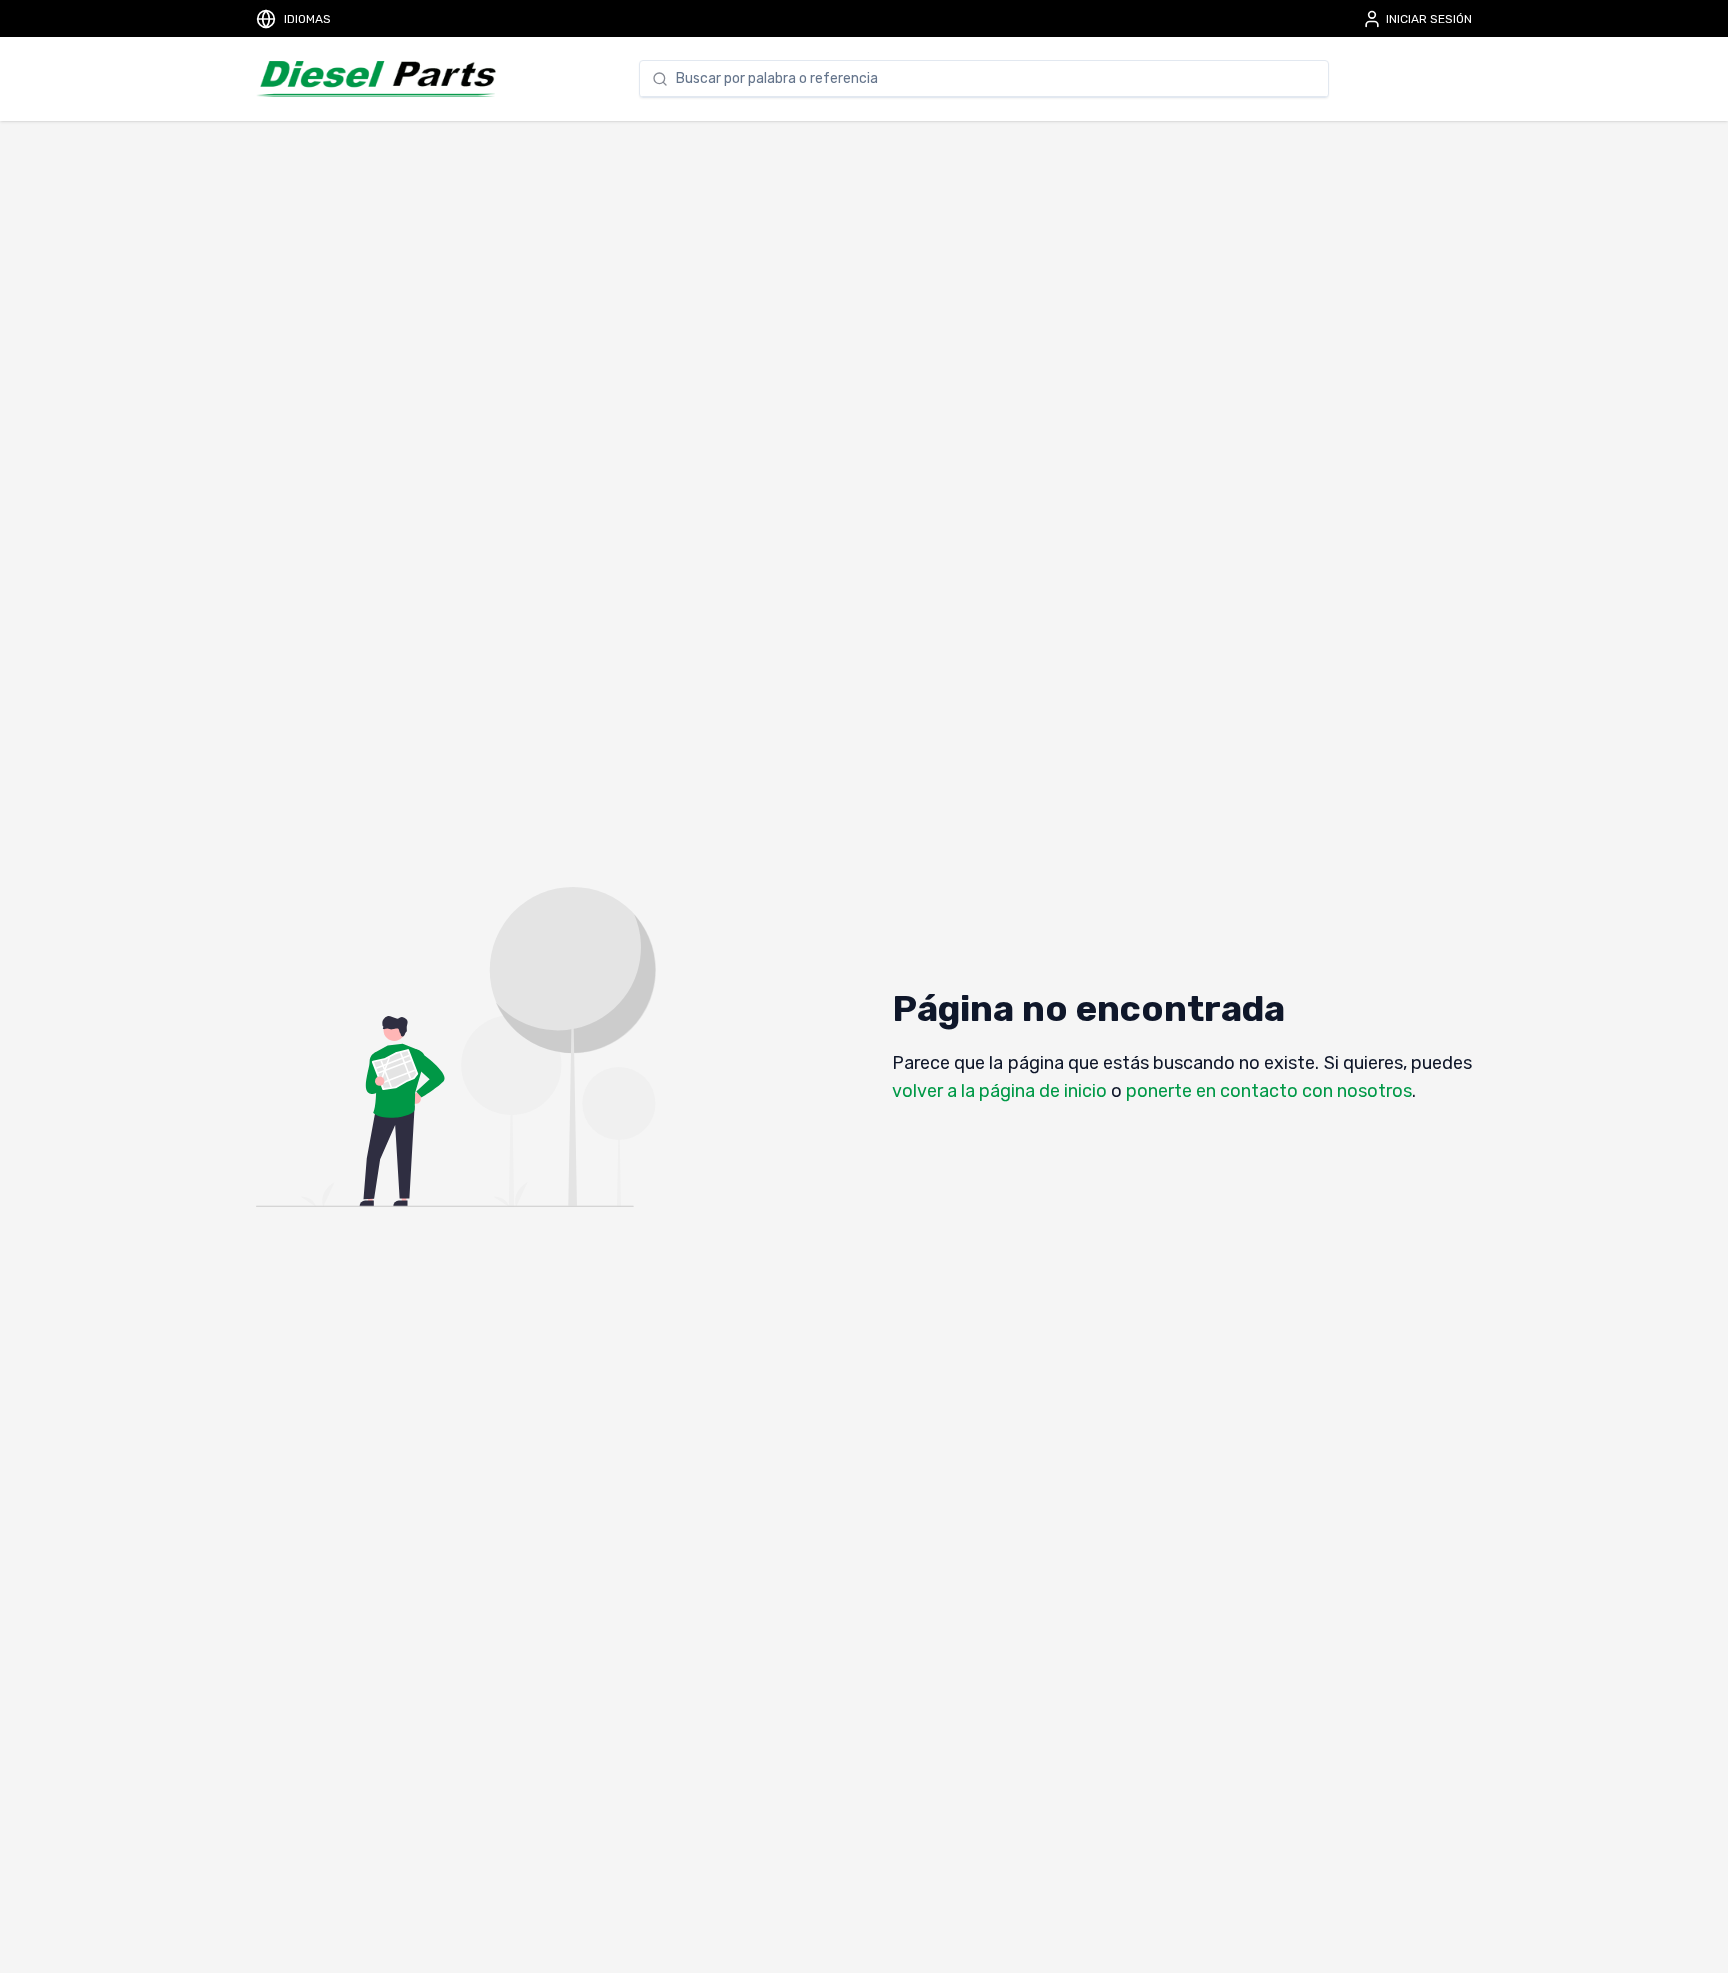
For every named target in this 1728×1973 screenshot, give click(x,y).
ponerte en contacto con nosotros (1269, 1091)
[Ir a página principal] (376, 79)
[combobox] (996, 79)
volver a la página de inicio (999, 1091)
